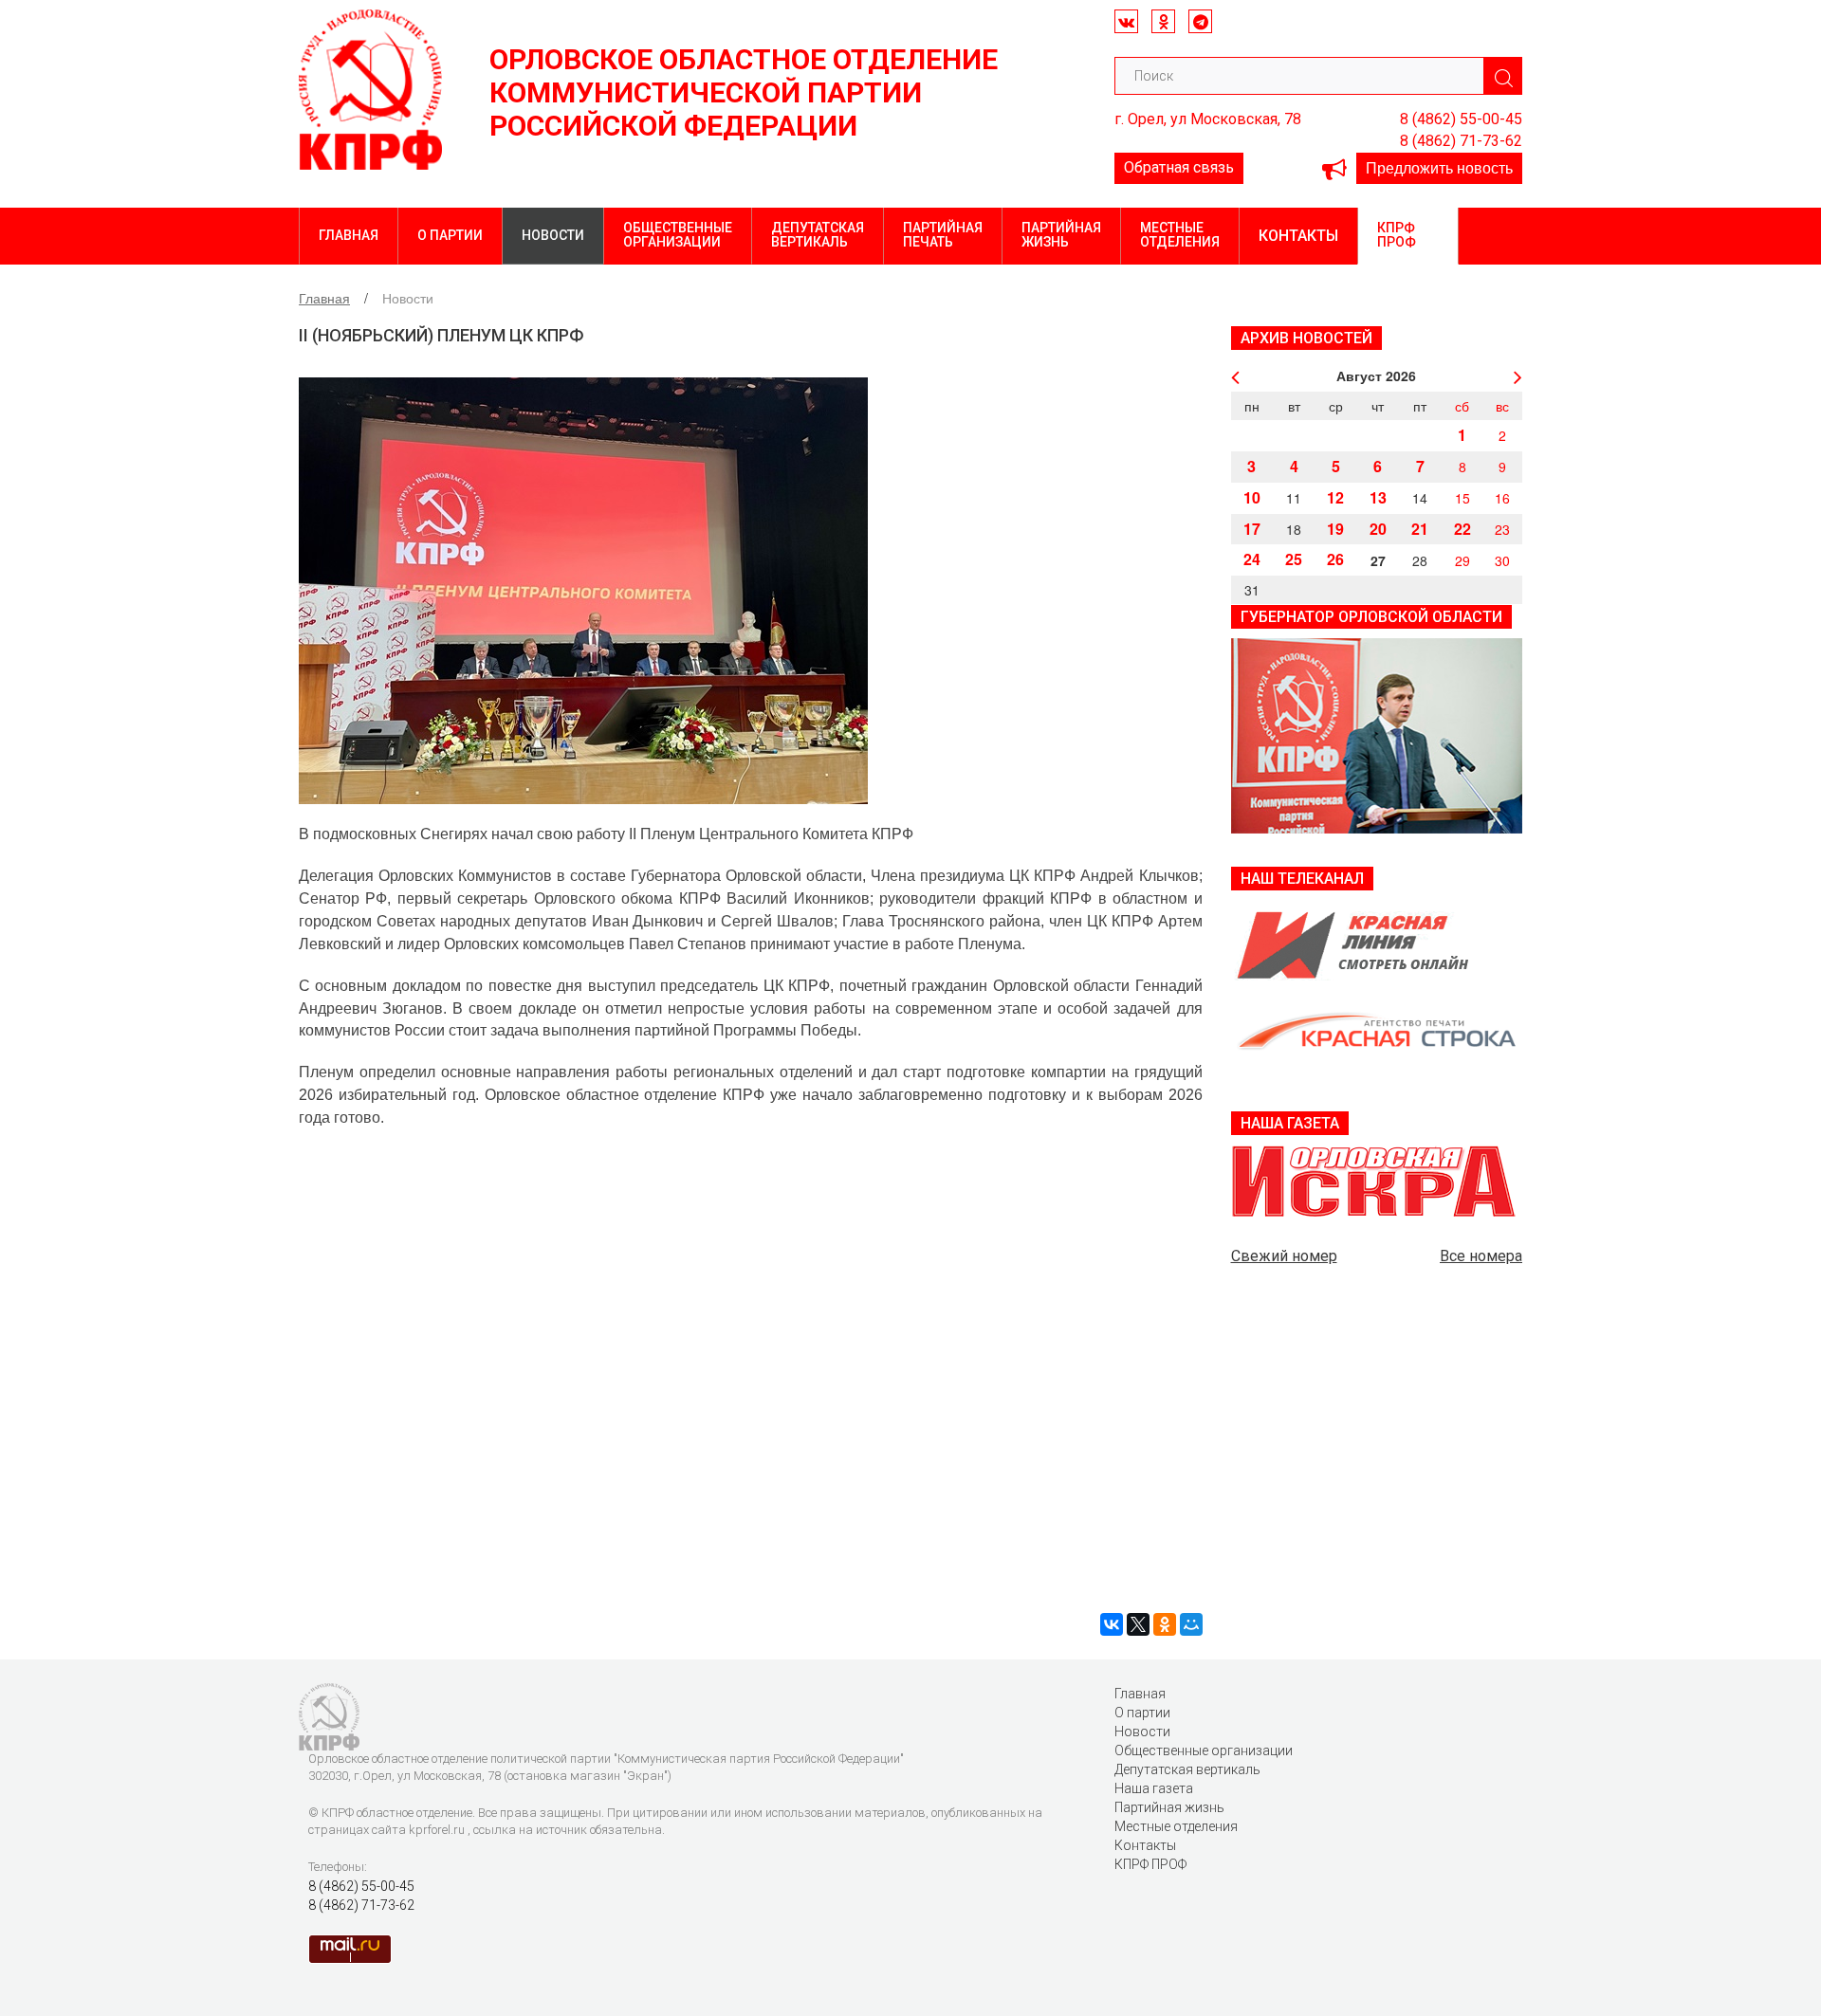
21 (1420, 529)
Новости (553, 235)
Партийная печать (943, 235)
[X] (1138, 1624)
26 (1335, 559)
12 (1335, 497)
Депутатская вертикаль (818, 235)
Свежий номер (1284, 1256)
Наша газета (1154, 1788)
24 (1252, 559)
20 (1378, 529)
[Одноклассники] (1165, 1624)
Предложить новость (1439, 167)
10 (1252, 497)
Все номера (1481, 1256)
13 (1378, 497)
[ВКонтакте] (1112, 1624)
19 (1335, 529)
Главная (349, 235)
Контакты (1298, 236)
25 (1294, 559)
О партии (450, 235)
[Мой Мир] (1191, 1624)
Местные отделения (1180, 235)
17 (1252, 529)
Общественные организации (678, 235)
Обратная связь (1179, 167)
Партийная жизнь (1061, 235)
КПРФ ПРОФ (1397, 235)
